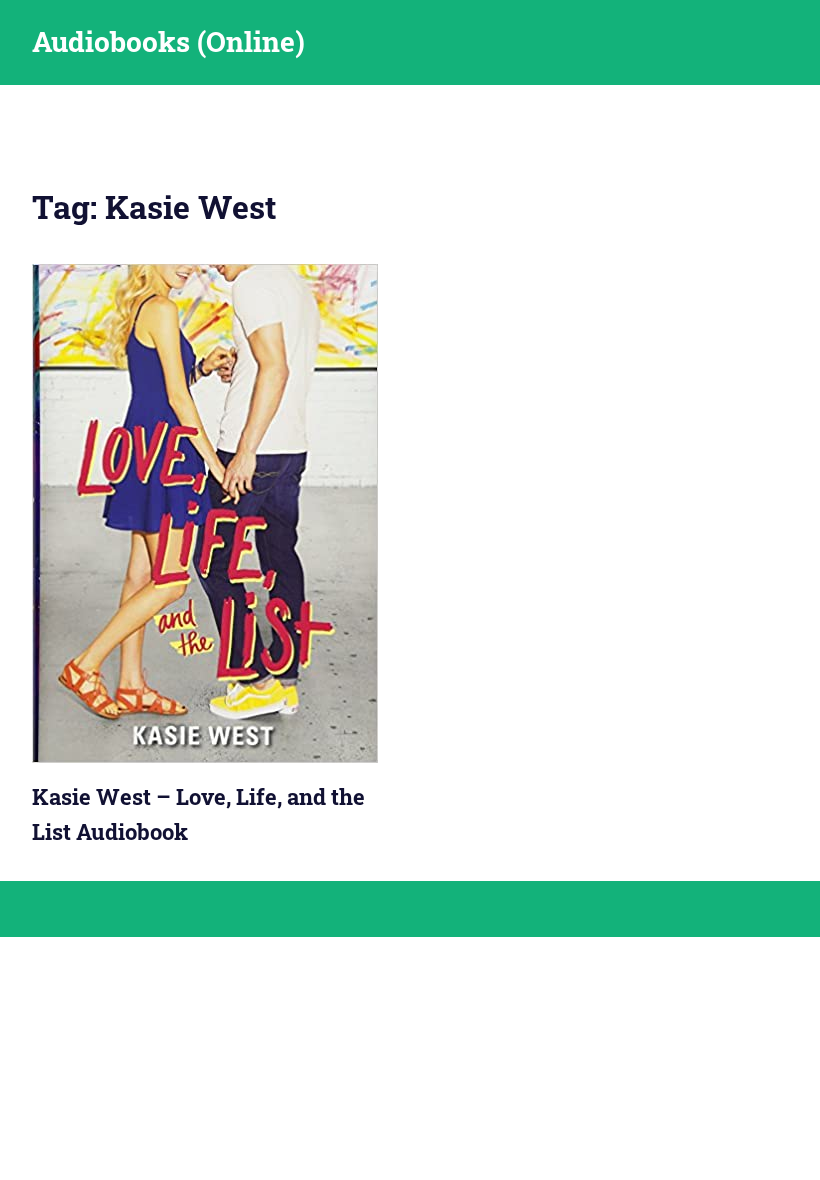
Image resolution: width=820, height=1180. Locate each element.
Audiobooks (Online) (168, 41)
